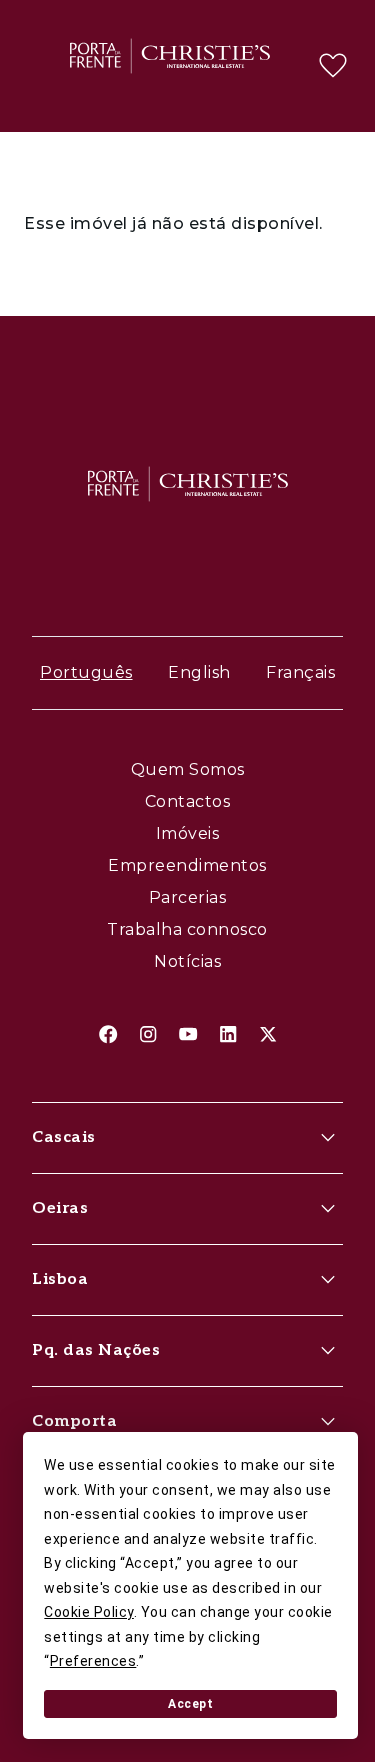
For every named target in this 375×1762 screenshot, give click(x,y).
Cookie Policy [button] (89, 1612)
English (199, 672)
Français (300, 672)
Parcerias (188, 897)
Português (86, 672)
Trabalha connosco (187, 929)
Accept (190, 1704)
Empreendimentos (187, 865)
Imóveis (188, 833)
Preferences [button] (93, 1661)
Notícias (187, 961)
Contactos (188, 801)
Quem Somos (188, 769)
